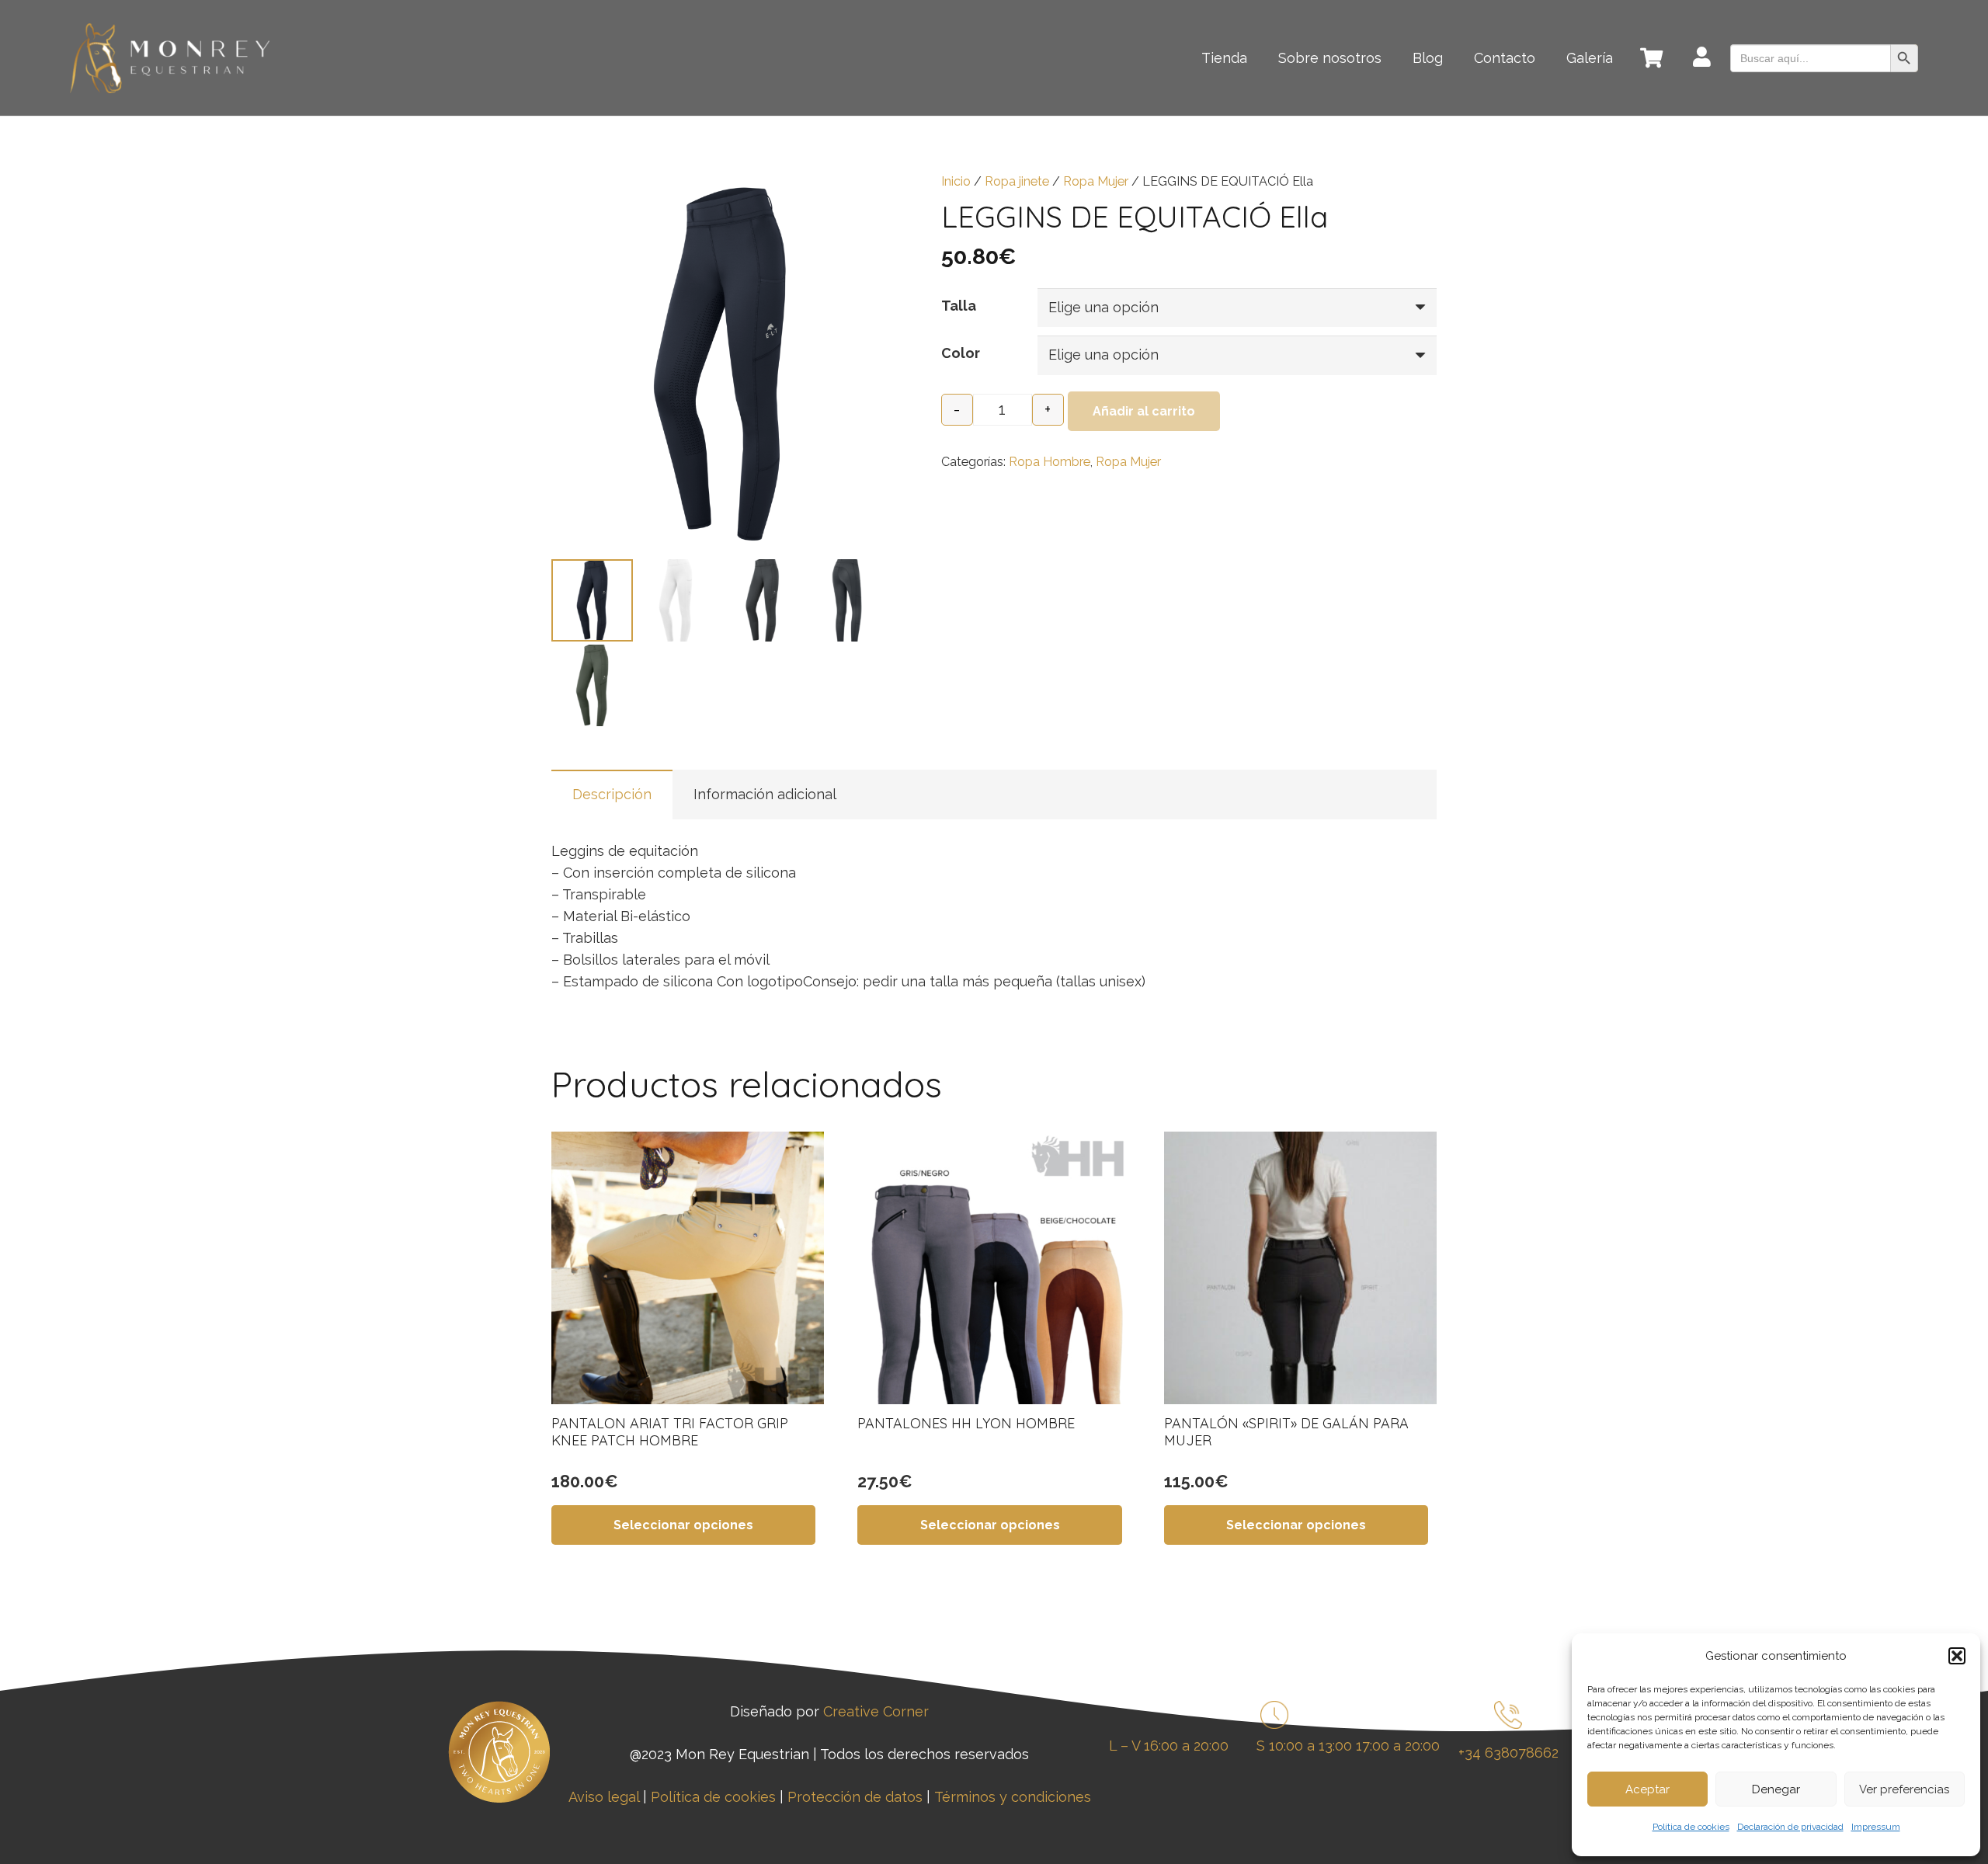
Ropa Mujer (1096, 181)
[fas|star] (1508, 1718)
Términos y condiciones (1013, 1797)
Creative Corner (876, 1711)
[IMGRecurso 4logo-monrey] (170, 58)
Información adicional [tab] (765, 794)
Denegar (1776, 1789)
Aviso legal (604, 1797)
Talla (959, 306)
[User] (1702, 59)
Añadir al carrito (1144, 411)
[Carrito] (1651, 58)
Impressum (1876, 1827)
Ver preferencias (1904, 1789)
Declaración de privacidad (1790, 1827)
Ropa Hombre (1050, 462)
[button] (1957, 1656)
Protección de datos (855, 1797)
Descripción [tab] (612, 794)
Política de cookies (1691, 1827)
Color (961, 353)
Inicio (956, 181)
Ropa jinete (1017, 181)
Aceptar (1647, 1789)
